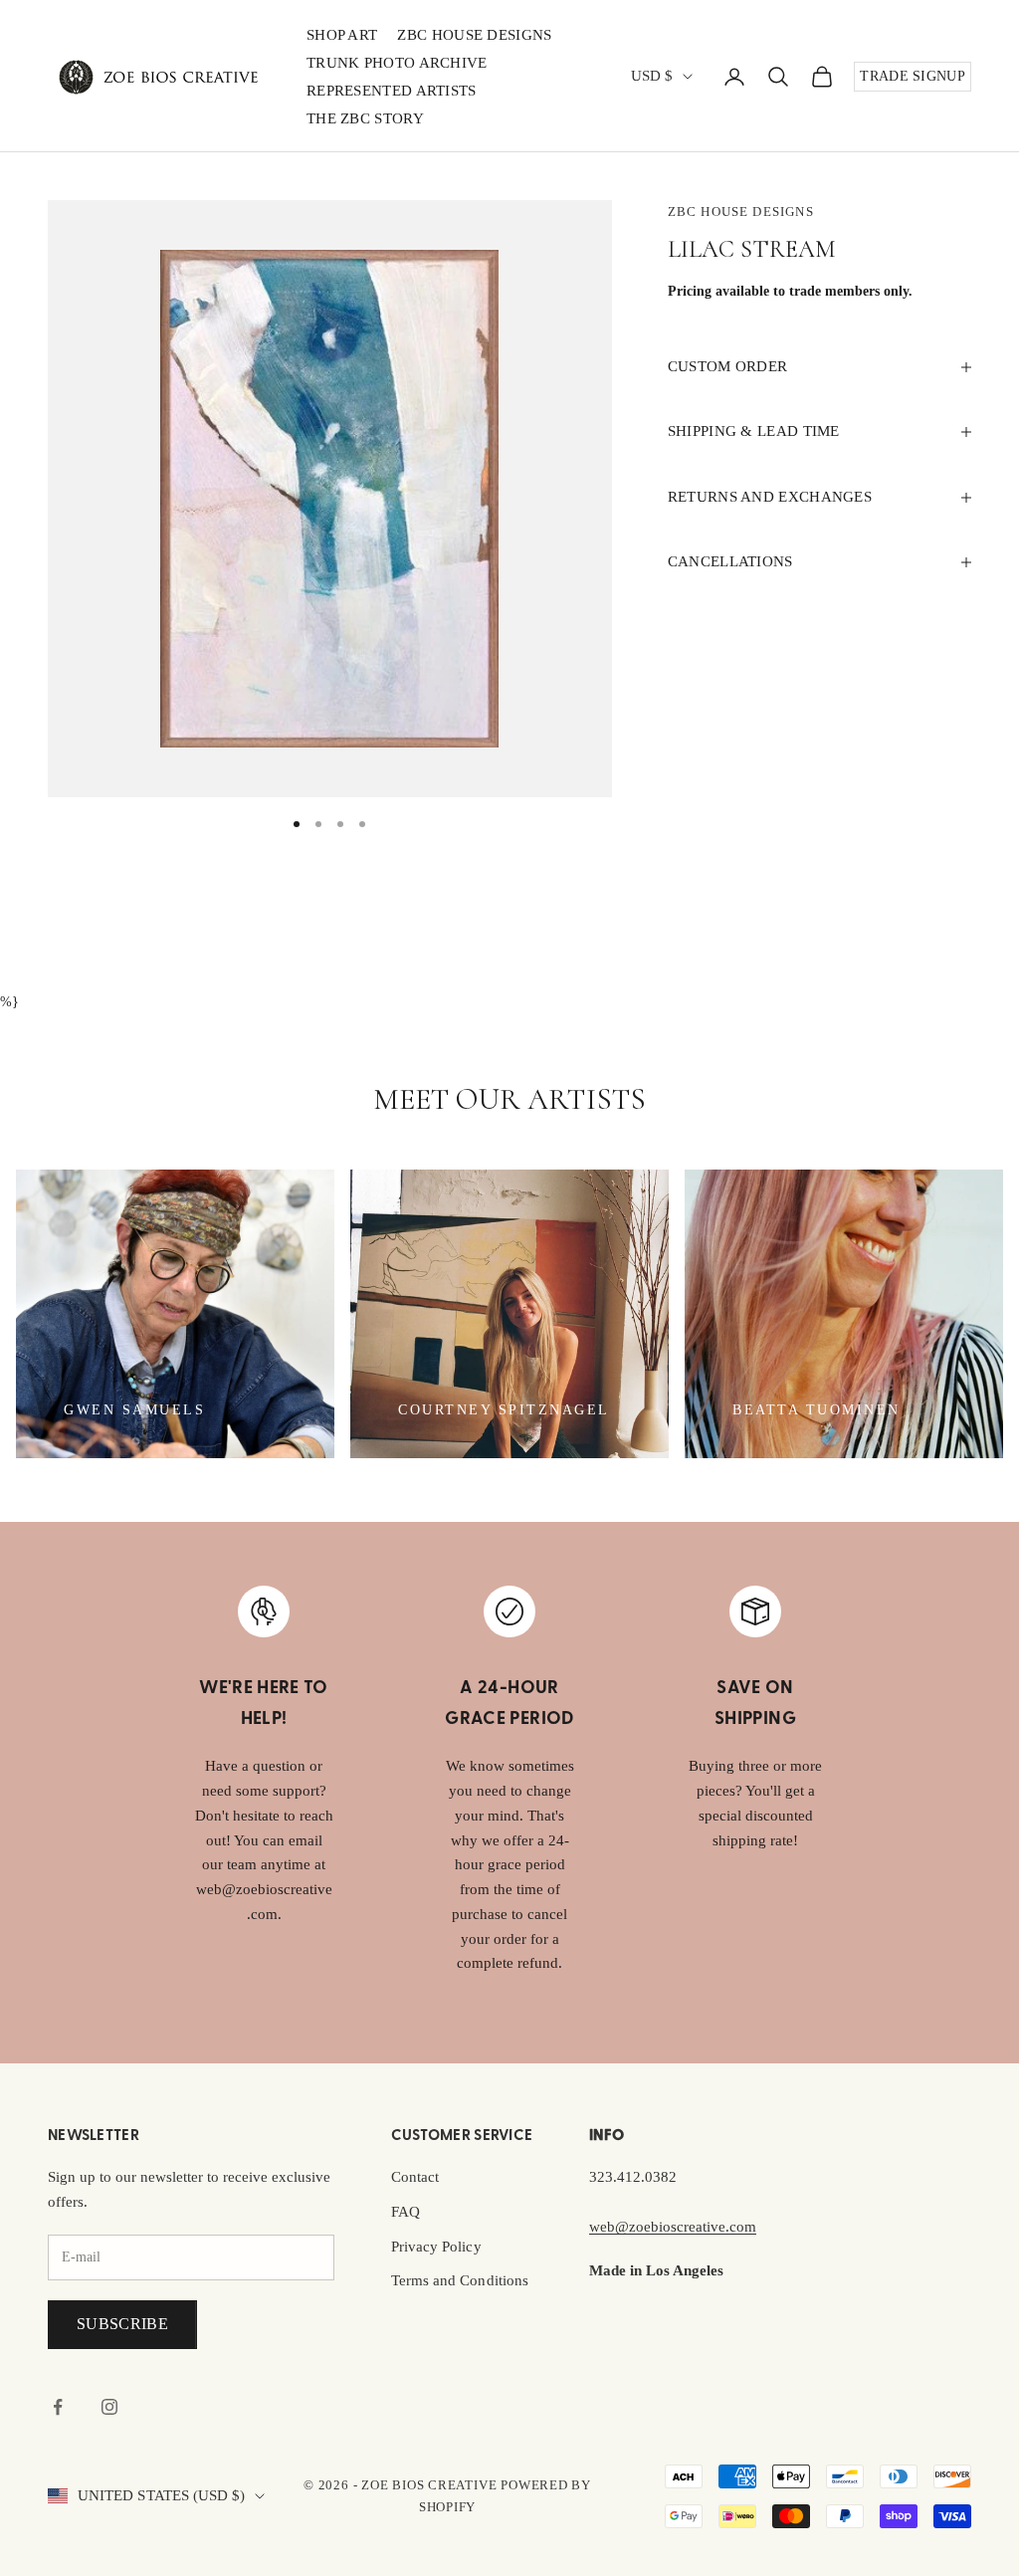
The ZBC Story (365, 118)
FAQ (406, 2212)
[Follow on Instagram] (109, 2407)
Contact (415, 2177)
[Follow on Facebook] (58, 2407)
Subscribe (122, 2324)
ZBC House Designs (474, 35)
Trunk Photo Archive (397, 63)
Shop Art (342, 35)
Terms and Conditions (460, 2280)
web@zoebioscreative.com (673, 2227)
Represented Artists (392, 91)
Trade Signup (913, 76)
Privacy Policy (436, 2247)
